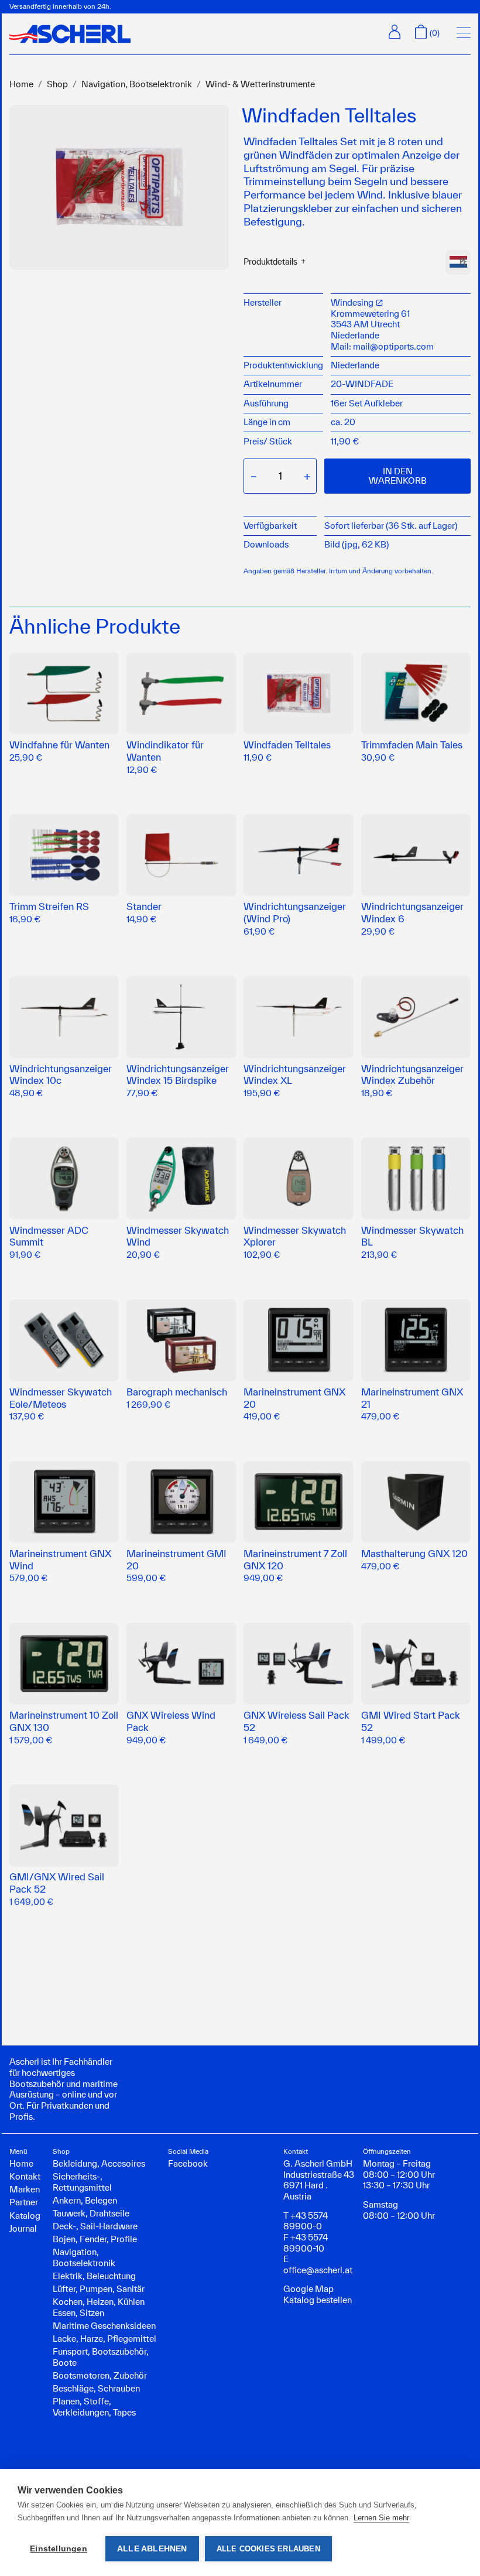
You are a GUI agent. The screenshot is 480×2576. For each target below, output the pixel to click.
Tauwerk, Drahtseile (91, 2213)
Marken (25, 2189)
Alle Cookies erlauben (268, 2549)
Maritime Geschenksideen (104, 2326)
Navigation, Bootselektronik (137, 84)
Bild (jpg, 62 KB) (356, 544)
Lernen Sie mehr (381, 2518)
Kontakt (25, 2176)
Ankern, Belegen (85, 2200)
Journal (23, 2228)
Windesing (353, 302)
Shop (57, 84)
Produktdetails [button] (270, 262)
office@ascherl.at (318, 2270)
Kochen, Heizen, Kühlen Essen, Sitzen (99, 2307)
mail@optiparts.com (393, 346)
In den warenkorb (398, 476)
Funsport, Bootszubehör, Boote (101, 2357)
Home (21, 84)
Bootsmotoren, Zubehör (100, 2375)
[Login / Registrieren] (395, 32)
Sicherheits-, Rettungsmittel (82, 2182)
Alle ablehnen (152, 2549)
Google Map (308, 2289)
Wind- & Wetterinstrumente (260, 84)
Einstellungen (59, 2549)
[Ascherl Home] (70, 34)
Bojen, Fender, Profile (95, 2239)
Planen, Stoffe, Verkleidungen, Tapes (94, 2407)
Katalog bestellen (318, 2300)
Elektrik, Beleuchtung (94, 2276)
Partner (24, 2202)
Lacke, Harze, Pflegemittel (104, 2339)
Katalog (25, 2216)
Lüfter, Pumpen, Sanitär (99, 2289)
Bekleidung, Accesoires (99, 2163)
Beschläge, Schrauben (96, 2388)
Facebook (188, 2163)
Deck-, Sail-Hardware (95, 2226)
